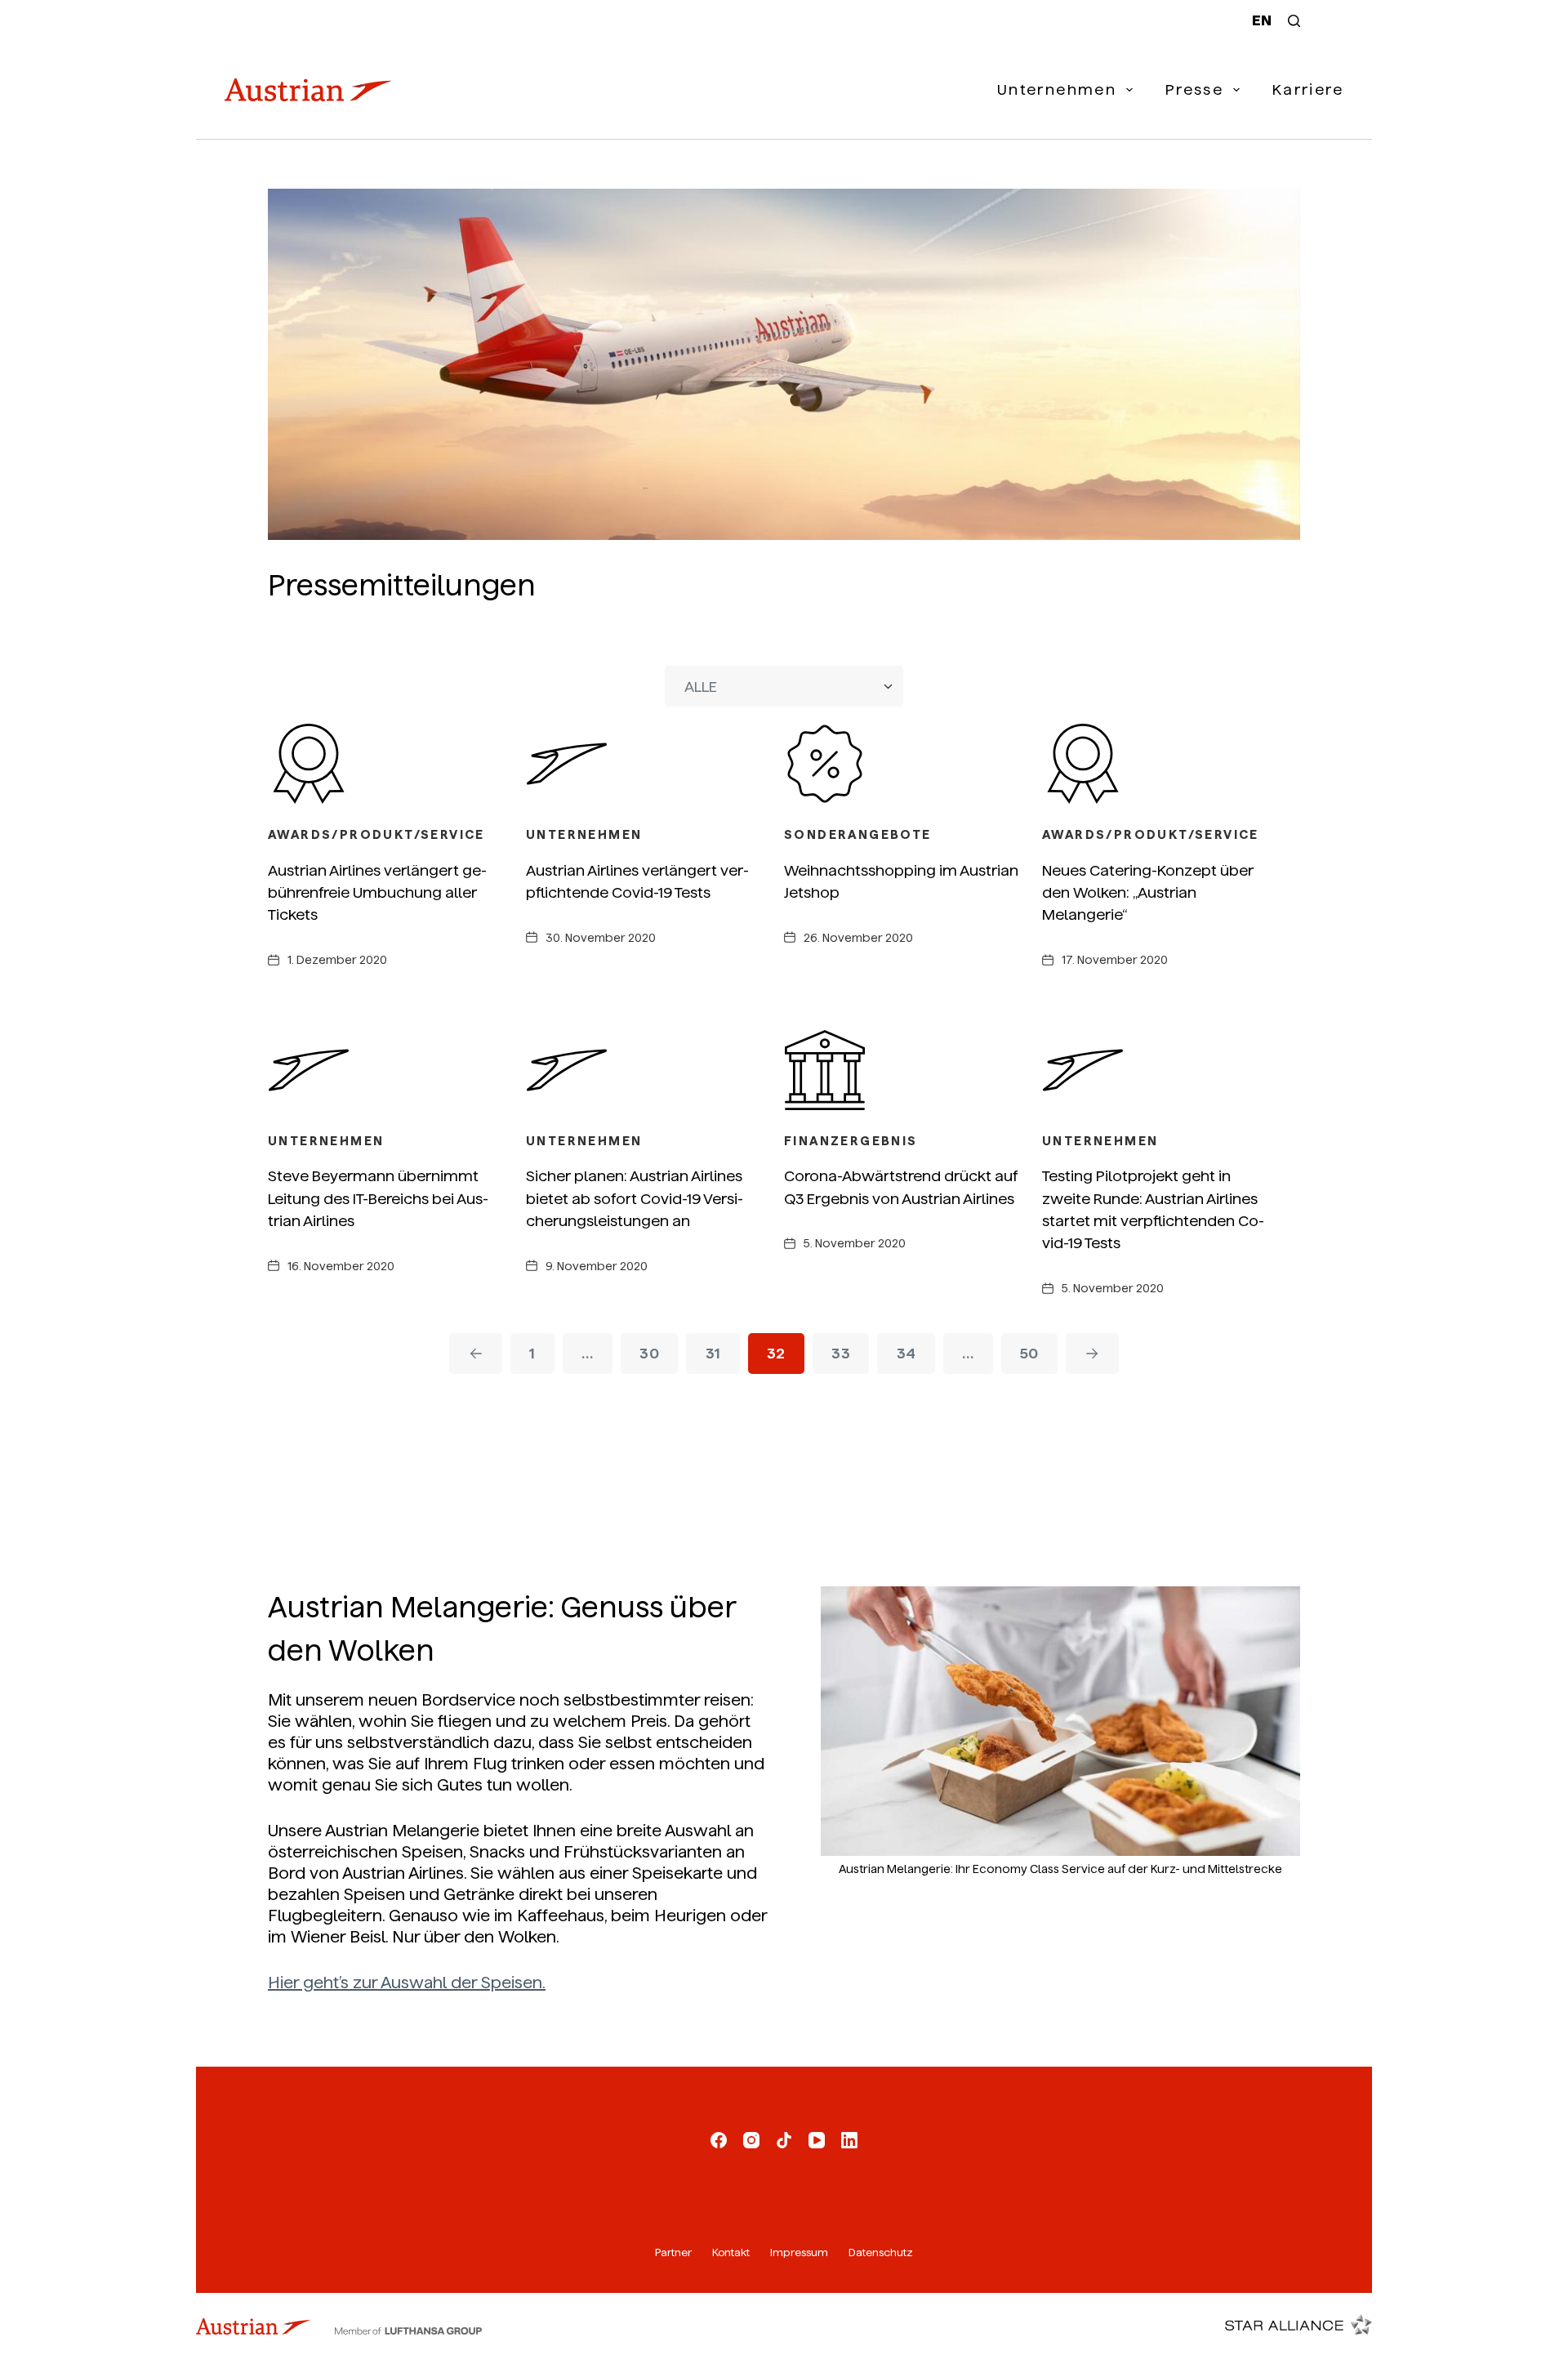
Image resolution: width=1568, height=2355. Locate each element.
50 (1029, 1353)
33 (841, 1353)
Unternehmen (1057, 89)
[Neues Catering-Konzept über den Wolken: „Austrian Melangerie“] (1171, 764)
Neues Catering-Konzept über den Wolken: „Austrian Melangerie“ (1148, 893)
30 (649, 1353)
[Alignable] (784, 2140)
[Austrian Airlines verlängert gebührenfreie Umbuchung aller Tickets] (397, 764)
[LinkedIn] (849, 2140)
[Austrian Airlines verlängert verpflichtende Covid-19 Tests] (655, 764)
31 (713, 1353)
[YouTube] (817, 2140)
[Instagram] (751, 2140)
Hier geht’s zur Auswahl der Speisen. (407, 1983)
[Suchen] (1294, 21)
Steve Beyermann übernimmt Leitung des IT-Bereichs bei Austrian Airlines (378, 1198)
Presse (1194, 89)
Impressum (799, 2252)
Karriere (1308, 89)
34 (906, 1353)
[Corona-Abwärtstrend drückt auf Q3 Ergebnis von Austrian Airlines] (913, 1070)
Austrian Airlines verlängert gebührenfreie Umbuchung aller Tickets (377, 893)
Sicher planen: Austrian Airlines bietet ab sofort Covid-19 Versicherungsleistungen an (635, 1198)
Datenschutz (881, 2252)
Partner (673, 2252)
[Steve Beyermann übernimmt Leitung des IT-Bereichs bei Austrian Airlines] (397, 1070)
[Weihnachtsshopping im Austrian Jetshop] (913, 764)
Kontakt (731, 2252)
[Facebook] (719, 2140)
